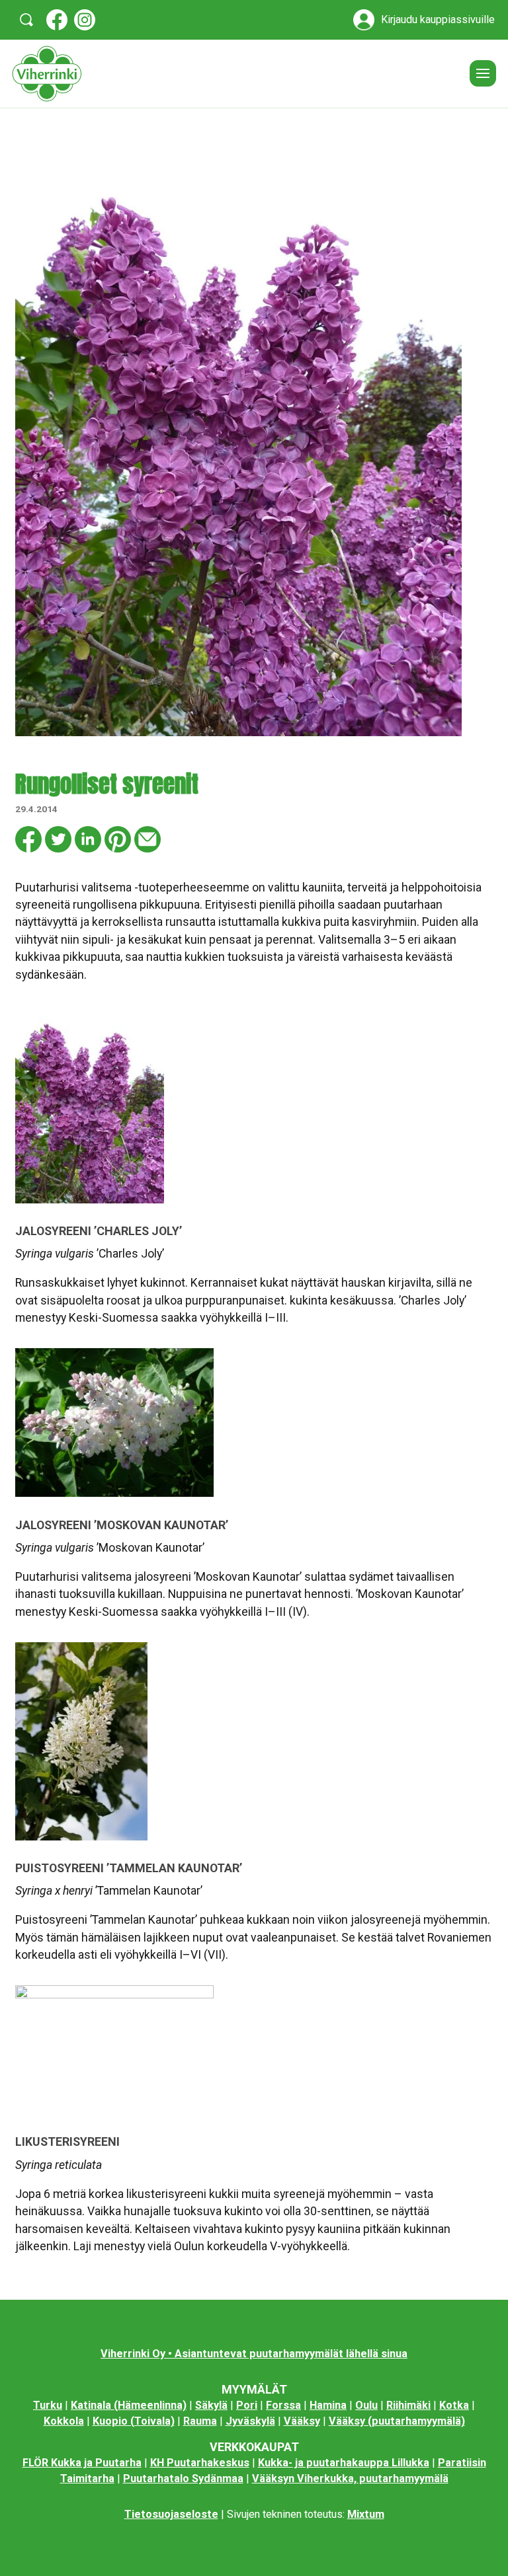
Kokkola (64, 2421)
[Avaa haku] (26, 20)
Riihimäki (408, 2405)
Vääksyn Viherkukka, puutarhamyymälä (350, 2479)
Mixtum (366, 2514)
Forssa (283, 2405)
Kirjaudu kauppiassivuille (438, 20)
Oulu (366, 2405)
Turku (48, 2405)
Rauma (200, 2421)
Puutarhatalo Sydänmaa (183, 2479)
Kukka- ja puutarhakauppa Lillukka (344, 2463)
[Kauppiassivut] (364, 20)
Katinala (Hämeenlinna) (129, 2405)
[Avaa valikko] (483, 73)
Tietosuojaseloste (171, 2514)
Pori (247, 2405)
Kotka (454, 2405)
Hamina (328, 2405)
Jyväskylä (250, 2421)
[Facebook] (57, 20)
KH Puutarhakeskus (200, 2463)
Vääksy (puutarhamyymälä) (397, 2421)
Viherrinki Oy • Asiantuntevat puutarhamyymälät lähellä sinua (254, 2354)
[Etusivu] (236, 74)
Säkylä (211, 2405)
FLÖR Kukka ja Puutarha (82, 2463)
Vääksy (302, 2421)
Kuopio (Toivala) (134, 2421)
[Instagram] (85, 20)
